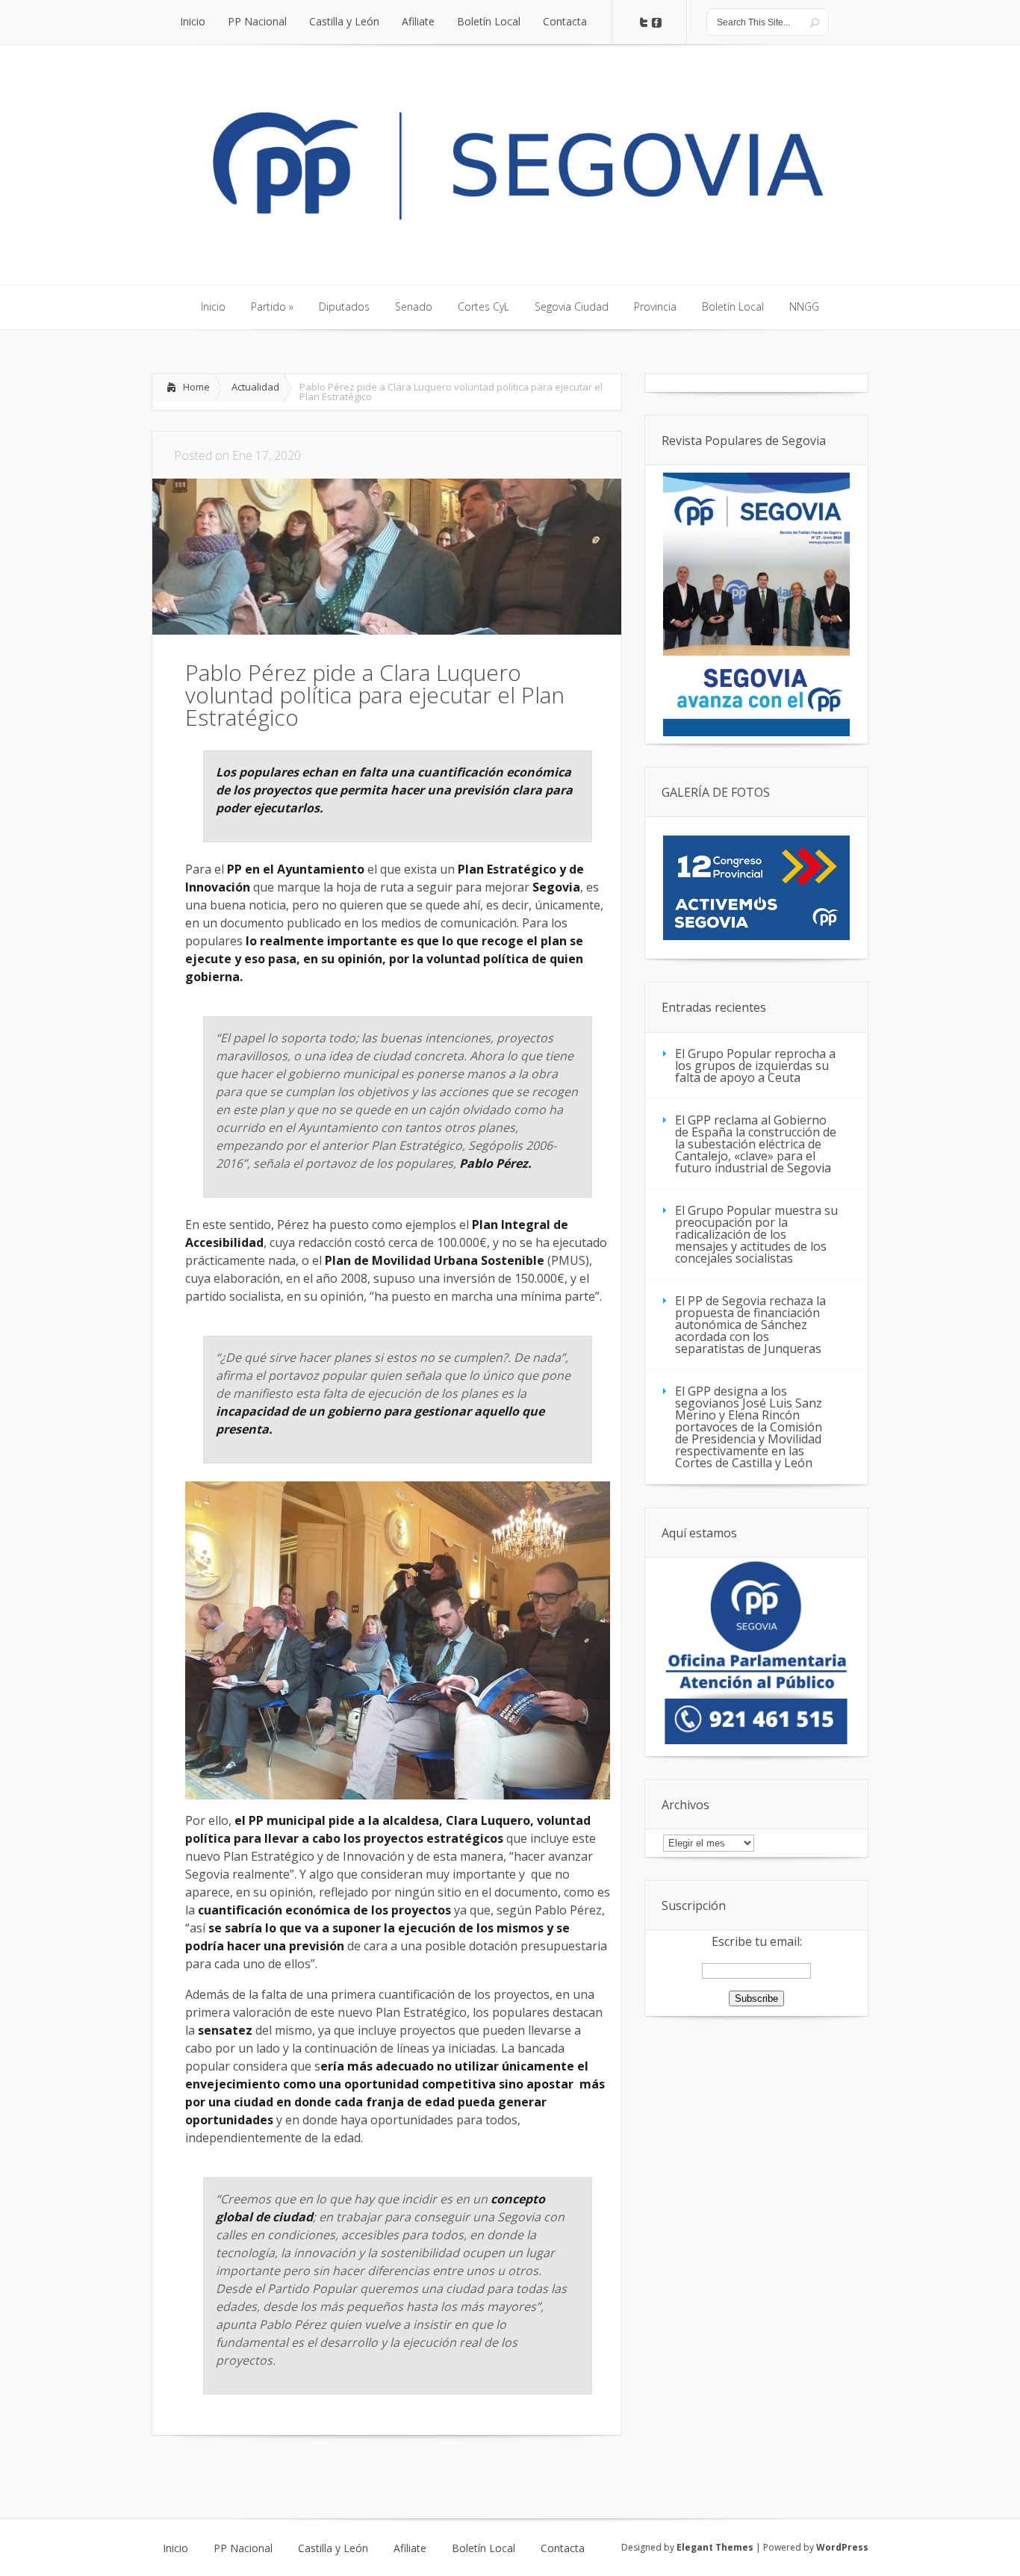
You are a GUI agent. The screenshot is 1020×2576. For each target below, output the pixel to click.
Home (196, 387)
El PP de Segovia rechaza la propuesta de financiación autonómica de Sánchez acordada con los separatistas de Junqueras (750, 1325)
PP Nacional (243, 2548)
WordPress (842, 2547)
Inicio (175, 2548)
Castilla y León (333, 2548)
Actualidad (255, 387)
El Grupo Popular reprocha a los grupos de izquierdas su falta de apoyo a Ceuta (755, 1065)
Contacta (563, 2548)
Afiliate (410, 2548)
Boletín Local (483, 2548)
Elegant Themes (715, 2547)
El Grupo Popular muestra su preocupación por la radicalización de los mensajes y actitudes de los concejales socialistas (756, 1234)
